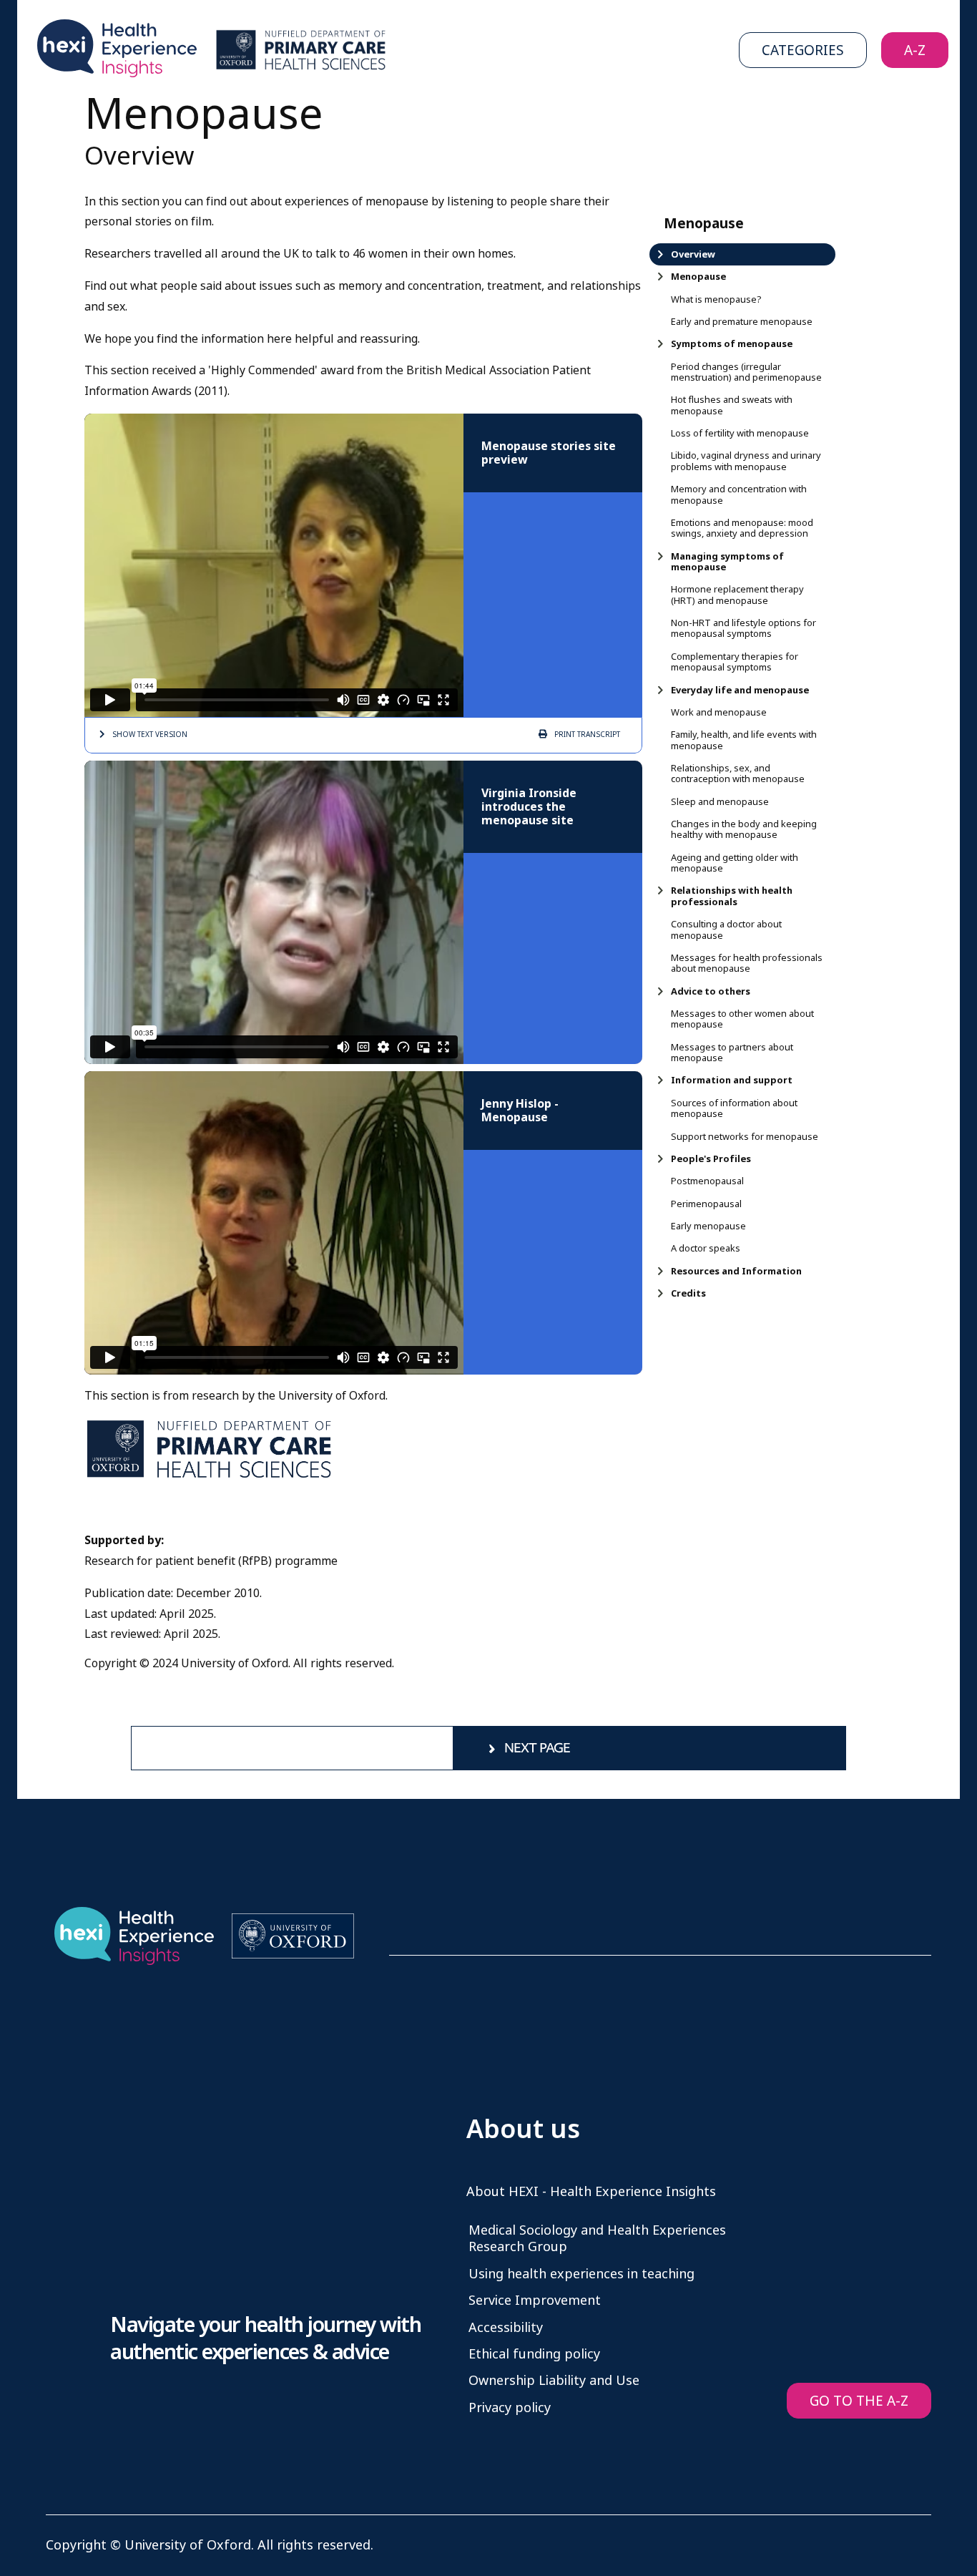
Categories (803, 50)
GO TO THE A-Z (859, 2401)
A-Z (915, 50)
